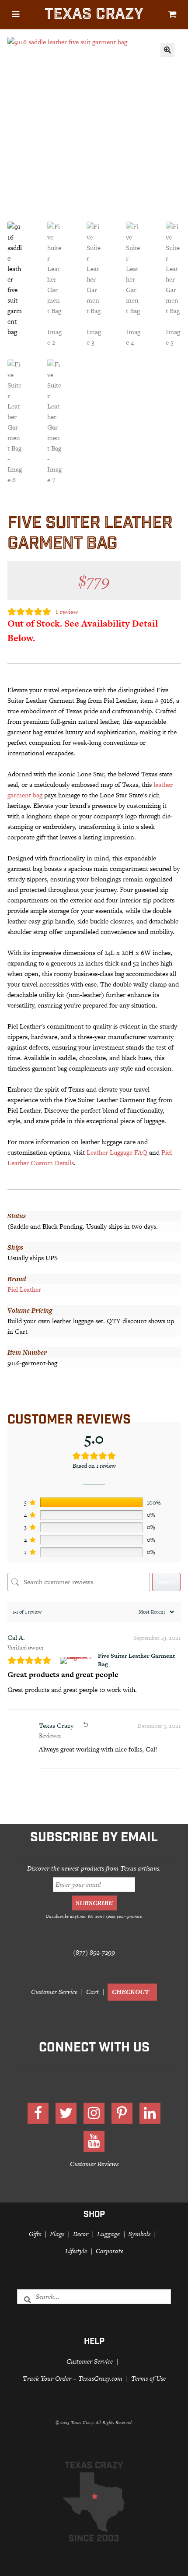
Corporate (110, 2251)
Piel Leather (24, 1289)
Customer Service (54, 1992)
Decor (81, 2234)
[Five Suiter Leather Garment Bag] (77, 1660)
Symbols (139, 2234)
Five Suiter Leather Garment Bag (136, 1660)
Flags (57, 2234)
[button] (167, 50)
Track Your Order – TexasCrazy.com (73, 2378)
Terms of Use (148, 2378)
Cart (92, 1992)
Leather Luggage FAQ (117, 1152)
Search (166, 1582)
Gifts (35, 2234)
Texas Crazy (94, 16)
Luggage (108, 2234)
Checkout (131, 1992)
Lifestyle (76, 2251)
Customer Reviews (94, 2164)
